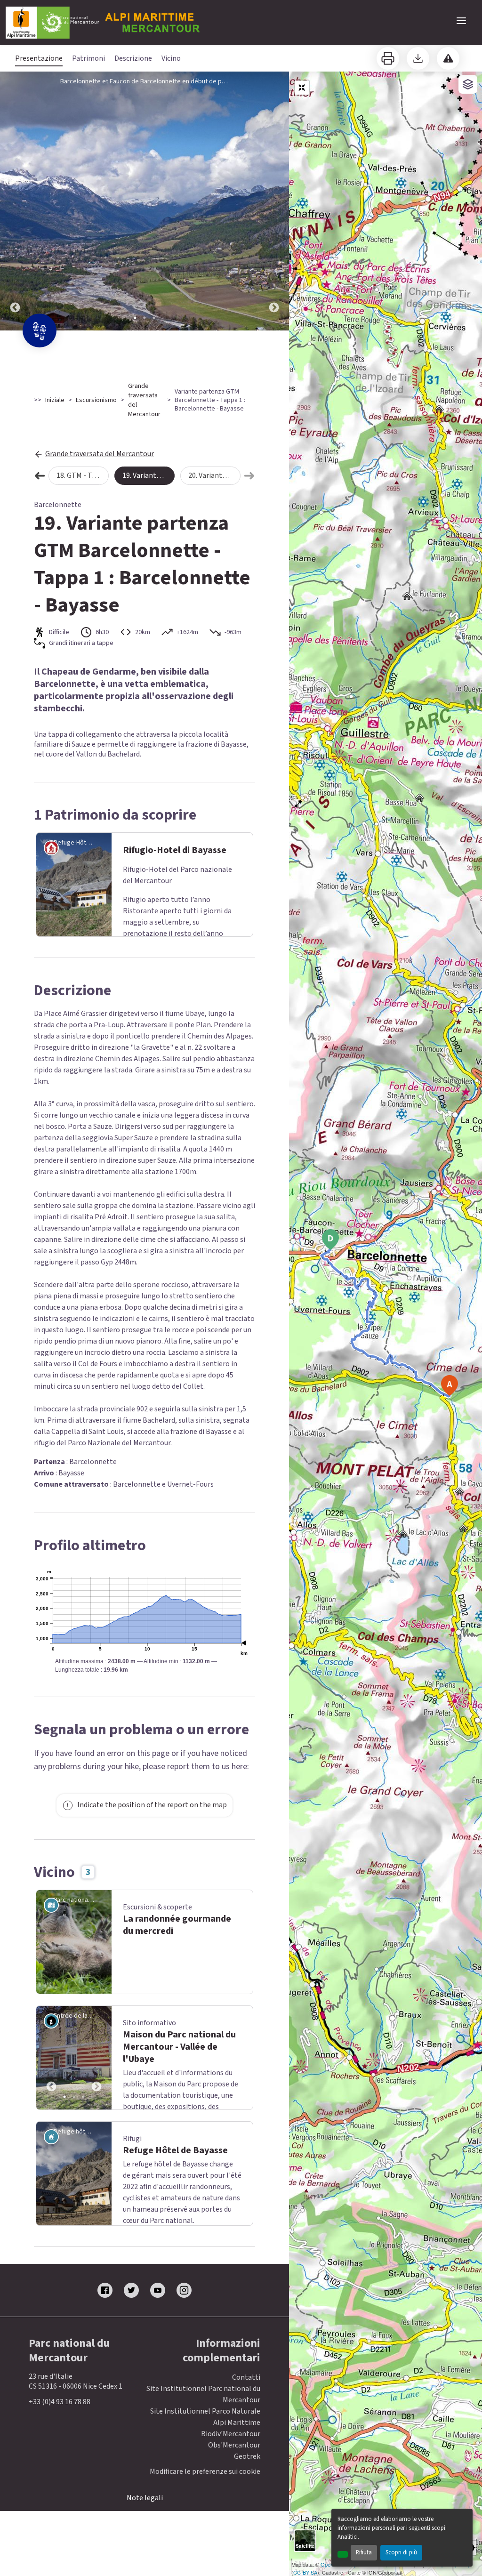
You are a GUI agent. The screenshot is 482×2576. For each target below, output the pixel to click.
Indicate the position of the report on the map (152, 1805)
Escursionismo (96, 400)
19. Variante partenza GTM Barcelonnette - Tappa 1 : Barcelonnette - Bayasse (149, 475)
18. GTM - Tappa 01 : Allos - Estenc (83, 475)
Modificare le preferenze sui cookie (205, 2472)
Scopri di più (401, 2552)
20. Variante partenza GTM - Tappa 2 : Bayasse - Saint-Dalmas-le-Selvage (214, 475)
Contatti (246, 2377)
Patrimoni (88, 58)
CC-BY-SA (305, 2572)
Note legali (145, 2498)
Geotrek (247, 2456)
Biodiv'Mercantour (231, 2434)
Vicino (171, 58)
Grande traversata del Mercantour (144, 400)
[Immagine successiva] (274, 201)
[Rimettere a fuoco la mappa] (302, 88)
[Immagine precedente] (15, 201)
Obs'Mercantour (234, 2445)
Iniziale (55, 400)
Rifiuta (364, 2552)
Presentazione (39, 58)
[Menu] (461, 21)
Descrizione (133, 58)
